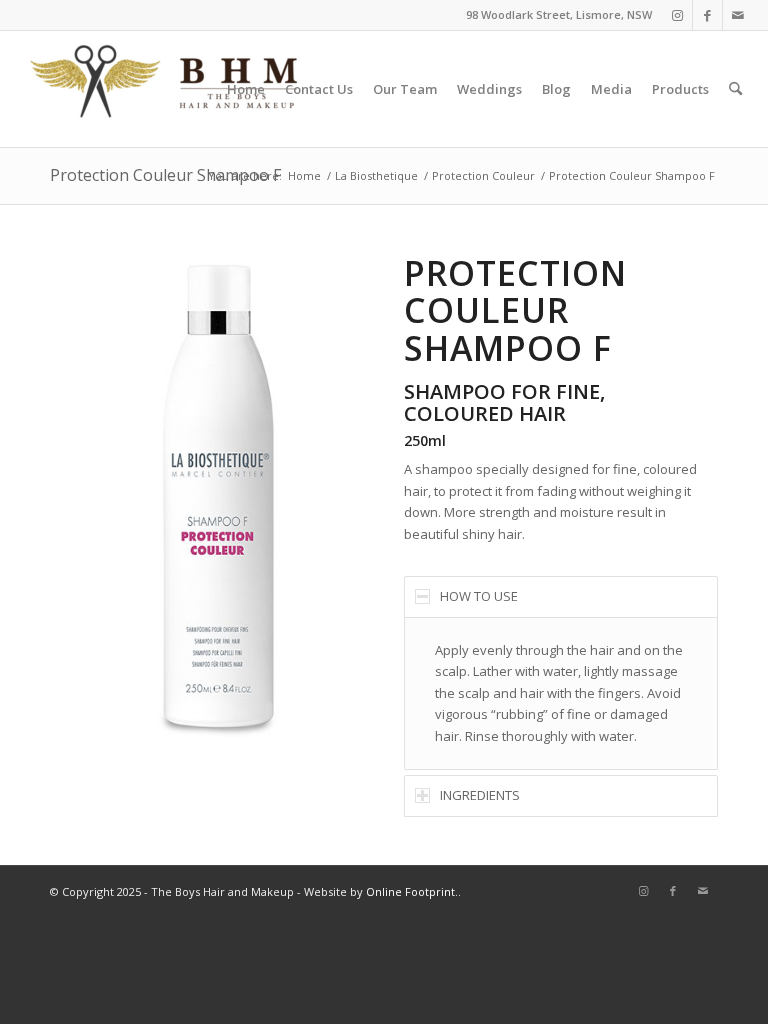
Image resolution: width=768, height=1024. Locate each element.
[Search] (735, 89)
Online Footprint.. (413, 891)
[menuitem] (246, 89)
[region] (561, 693)
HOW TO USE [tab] (479, 596)
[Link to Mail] (738, 15)
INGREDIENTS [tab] (480, 795)
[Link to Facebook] (707, 15)
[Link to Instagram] (677, 15)
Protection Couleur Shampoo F (165, 175)
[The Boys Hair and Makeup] (165, 89)
